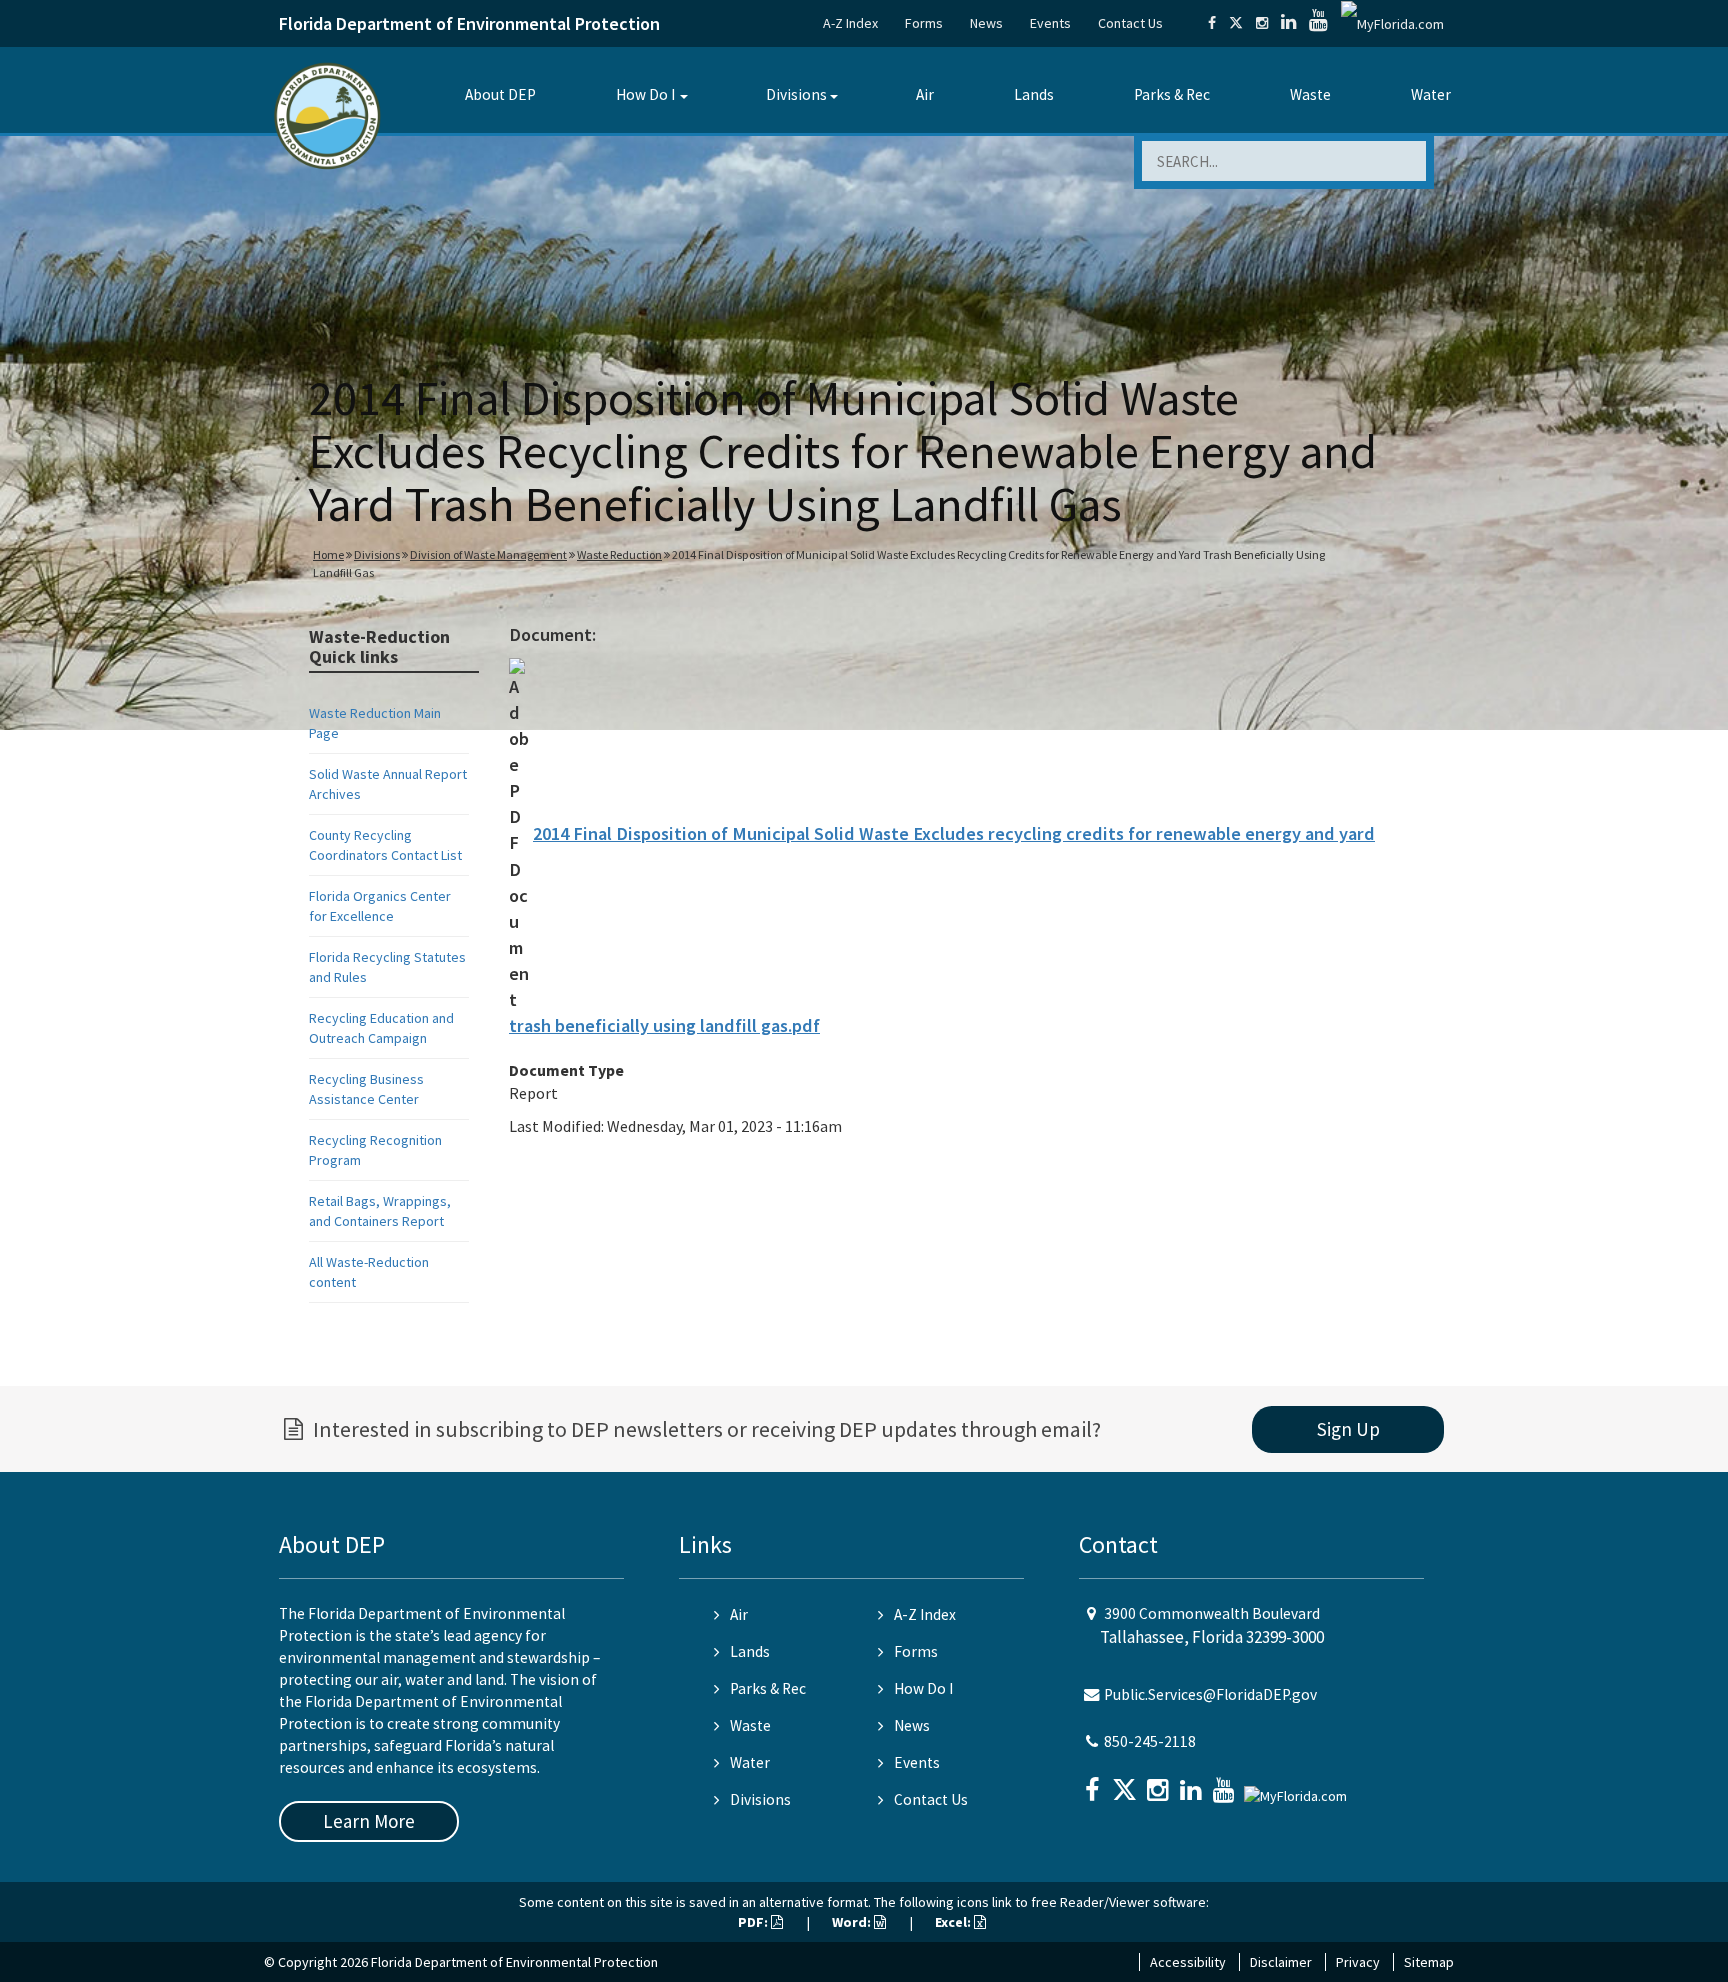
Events (1050, 23)
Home (328, 554)
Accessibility (1188, 1962)
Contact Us (1130, 23)
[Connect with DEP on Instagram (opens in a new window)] (1262, 23)
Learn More (369, 1821)
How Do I (645, 94)
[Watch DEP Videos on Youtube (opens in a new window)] (1318, 23)
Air (925, 94)
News (986, 23)
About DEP (500, 94)
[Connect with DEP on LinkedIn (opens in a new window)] (1288, 23)
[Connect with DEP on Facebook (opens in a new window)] (1212, 23)
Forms (924, 23)
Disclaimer (1281, 1962)
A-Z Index (850, 23)
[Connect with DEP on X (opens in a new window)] (1236, 23)
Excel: (954, 1922)
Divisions (796, 94)
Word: (853, 1922)
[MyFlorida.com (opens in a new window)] (1392, 23)
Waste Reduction (619, 554)
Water (1431, 94)
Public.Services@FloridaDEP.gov (1210, 1694)
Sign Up (1348, 1429)
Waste (1310, 94)
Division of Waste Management (488, 554)
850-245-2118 (1150, 1741)
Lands (1034, 94)
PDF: (754, 1922)
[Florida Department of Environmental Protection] (327, 114)
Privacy (1358, 1962)
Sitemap (1429, 1962)
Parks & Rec (1172, 94)
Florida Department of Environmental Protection (469, 23)
